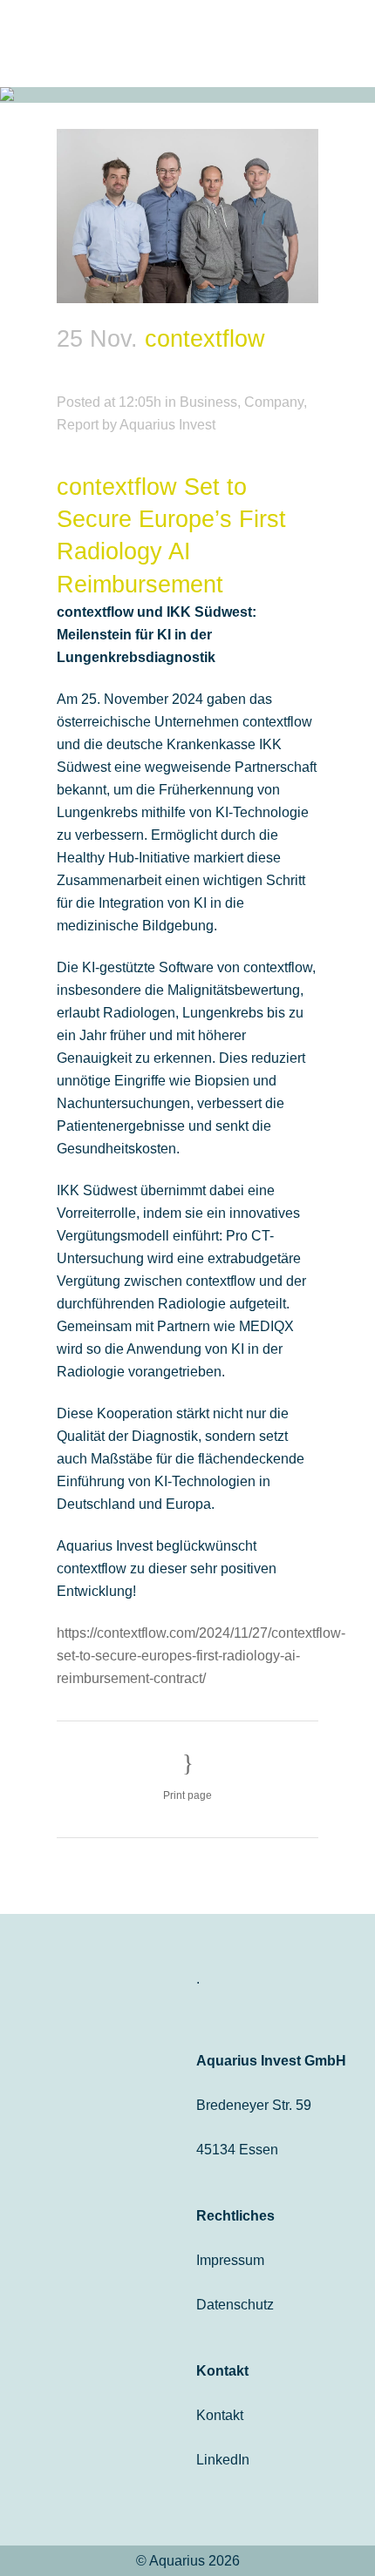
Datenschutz (235, 2305)
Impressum (230, 2260)
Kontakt (220, 2415)
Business (208, 402)
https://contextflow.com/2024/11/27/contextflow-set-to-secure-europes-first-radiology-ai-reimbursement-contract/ (201, 1656)
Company (274, 402)
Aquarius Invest (167, 425)
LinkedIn (223, 2460)
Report (78, 425)
